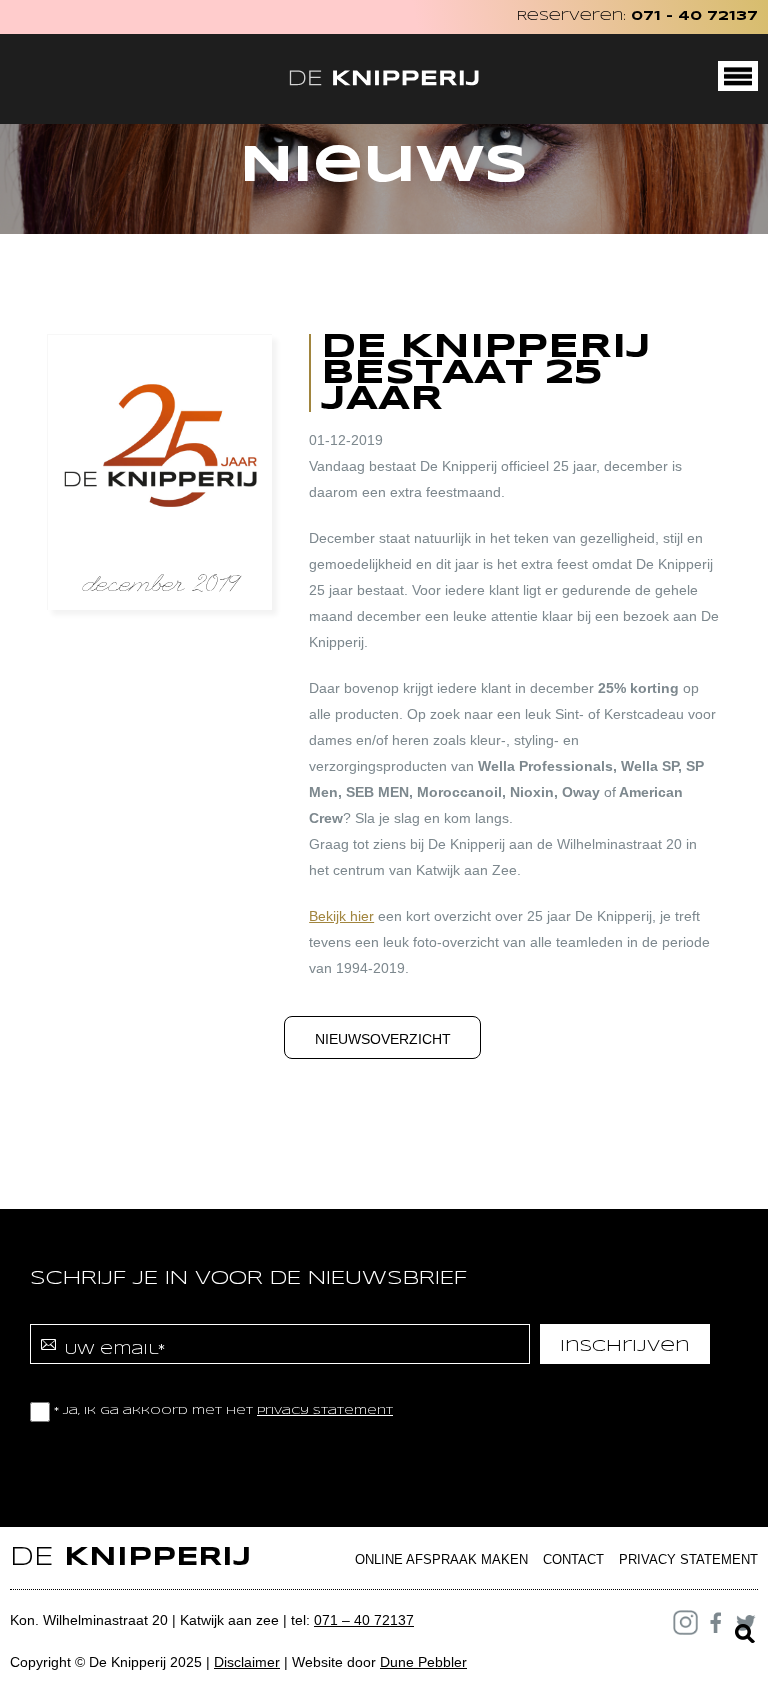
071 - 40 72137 (694, 16)
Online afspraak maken (441, 1559)
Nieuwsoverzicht (383, 1039)
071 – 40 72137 (364, 1620)
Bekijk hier (341, 916)
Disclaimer (247, 1662)
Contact (573, 1559)
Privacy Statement (688, 1559)
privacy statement (325, 1411)
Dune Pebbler (423, 1662)
